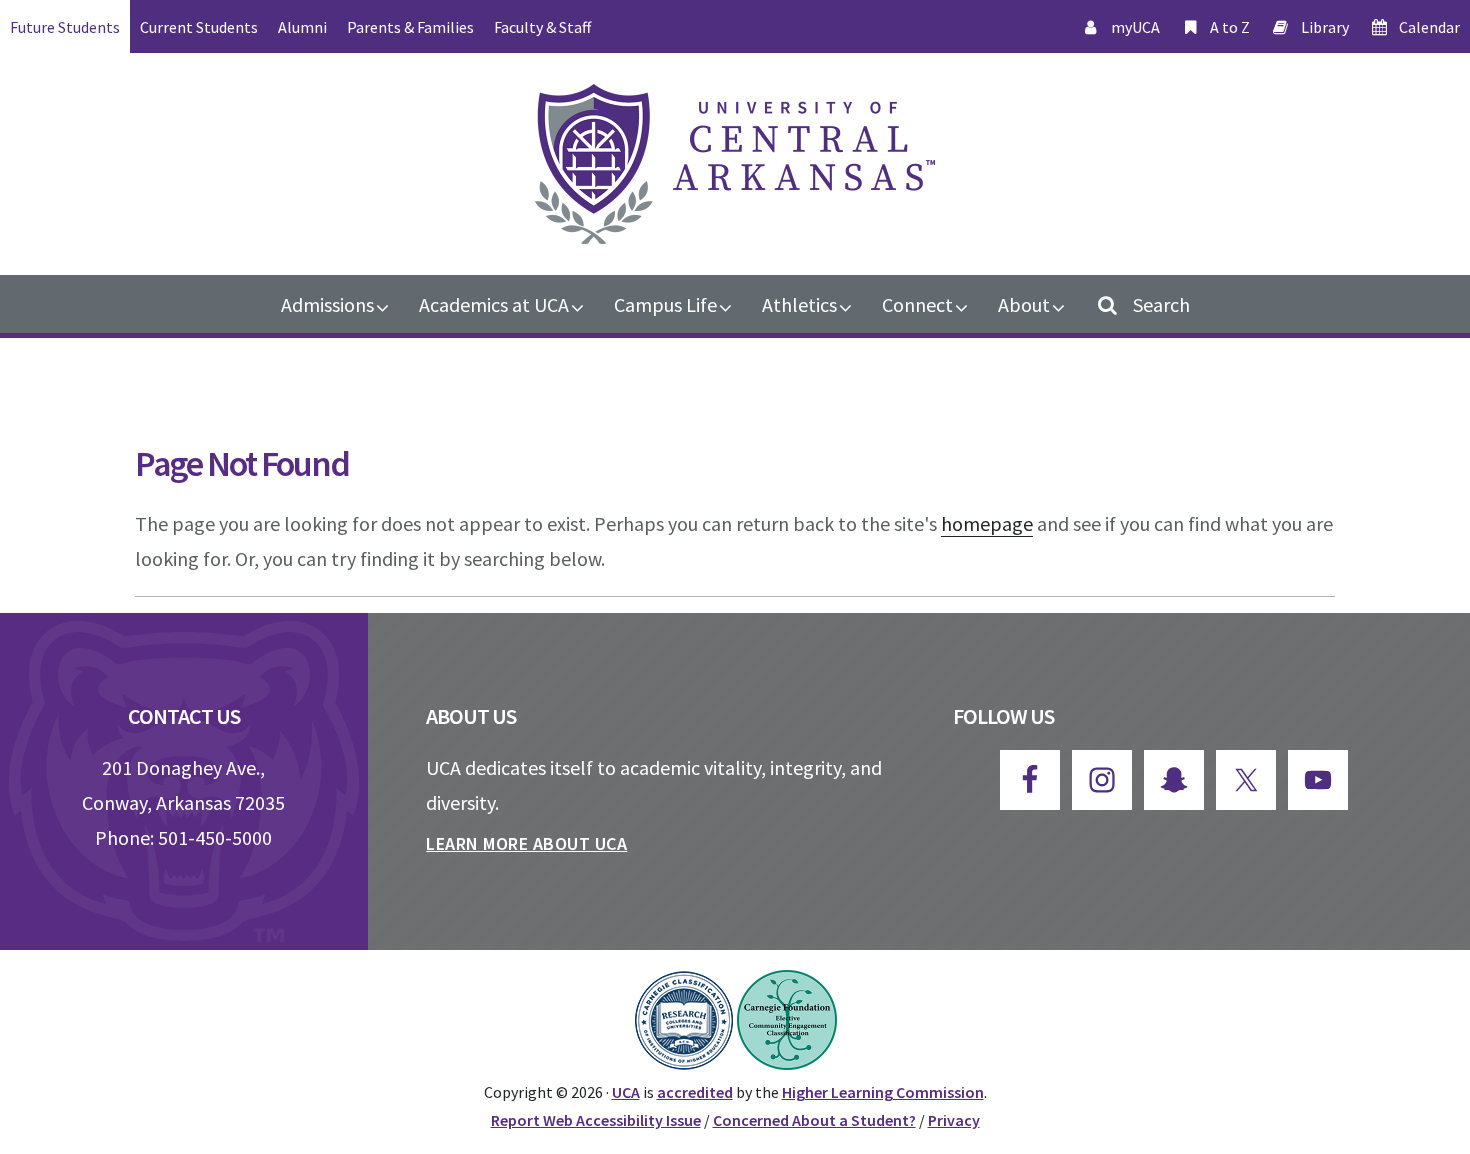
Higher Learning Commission (883, 1092)
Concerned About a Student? (814, 1120)
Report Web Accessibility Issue (596, 1120)
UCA (626, 1092)
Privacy (954, 1120)
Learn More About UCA (526, 843)
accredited (695, 1092)
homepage (987, 523)
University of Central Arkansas (735, 164)
